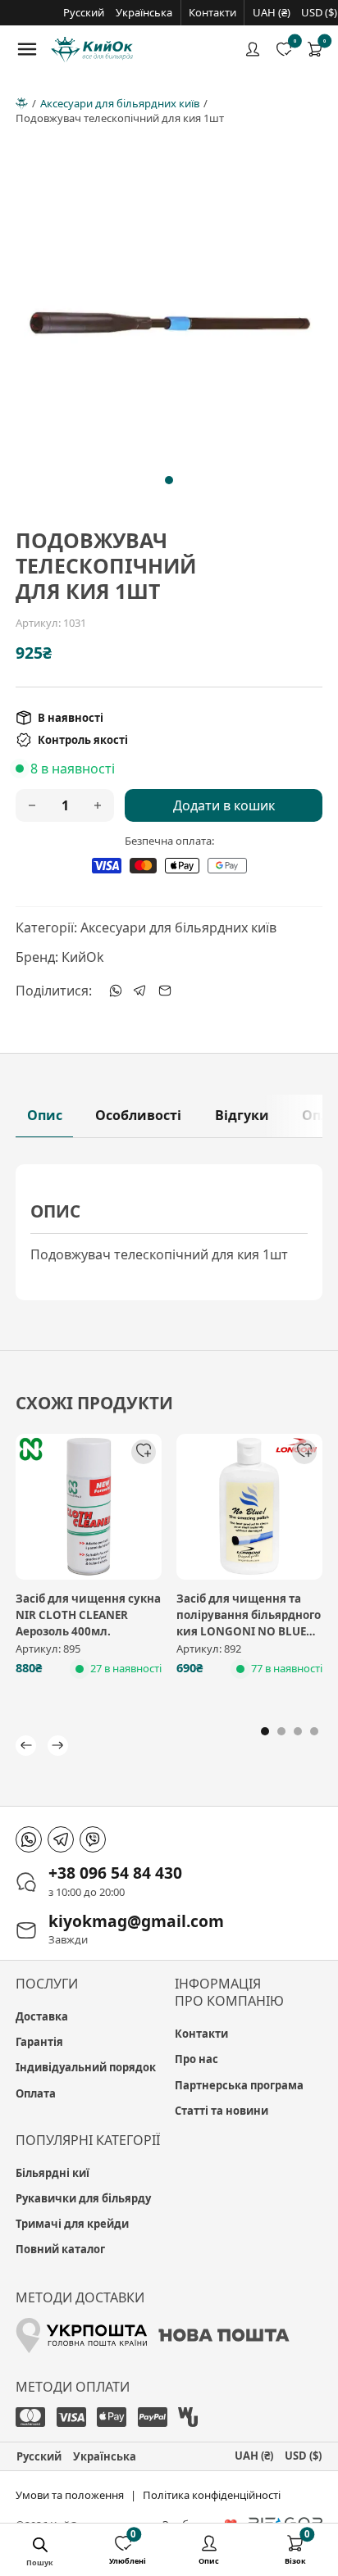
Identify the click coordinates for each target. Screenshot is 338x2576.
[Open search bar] (53, 2547)
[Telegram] (140, 991)
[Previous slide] (36, 323)
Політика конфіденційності (212, 2495)
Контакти (212, 12)
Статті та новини (222, 2111)
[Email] (165, 991)
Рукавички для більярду (83, 2198)
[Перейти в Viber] (93, 1839)
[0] (315, 49)
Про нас (196, 2059)
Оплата (36, 2093)
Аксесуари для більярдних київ (120, 103)
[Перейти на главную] (92, 50)
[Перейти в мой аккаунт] (253, 49)
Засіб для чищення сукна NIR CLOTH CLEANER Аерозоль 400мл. (88, 1615)
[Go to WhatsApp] (29, 1839)
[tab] (169, 480)
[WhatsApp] (116, 991)
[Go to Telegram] (61, 1839)
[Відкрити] (27, 49)
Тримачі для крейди (72, 2224)
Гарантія (39, 2042)
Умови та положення (70, 2495)
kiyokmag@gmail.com (136, 1921)
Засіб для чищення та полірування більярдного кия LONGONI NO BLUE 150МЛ (249, 1623)
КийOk (83, 957)
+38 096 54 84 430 (115, 1873)
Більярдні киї (53, 2173)
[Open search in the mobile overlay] (40, 2547)
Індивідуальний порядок (86, 2067)
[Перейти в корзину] (315, 49)
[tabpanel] (169, 1232)
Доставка (42, 2016)
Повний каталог (60, 2249)
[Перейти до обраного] (284, 49)
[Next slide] (302, 323)
